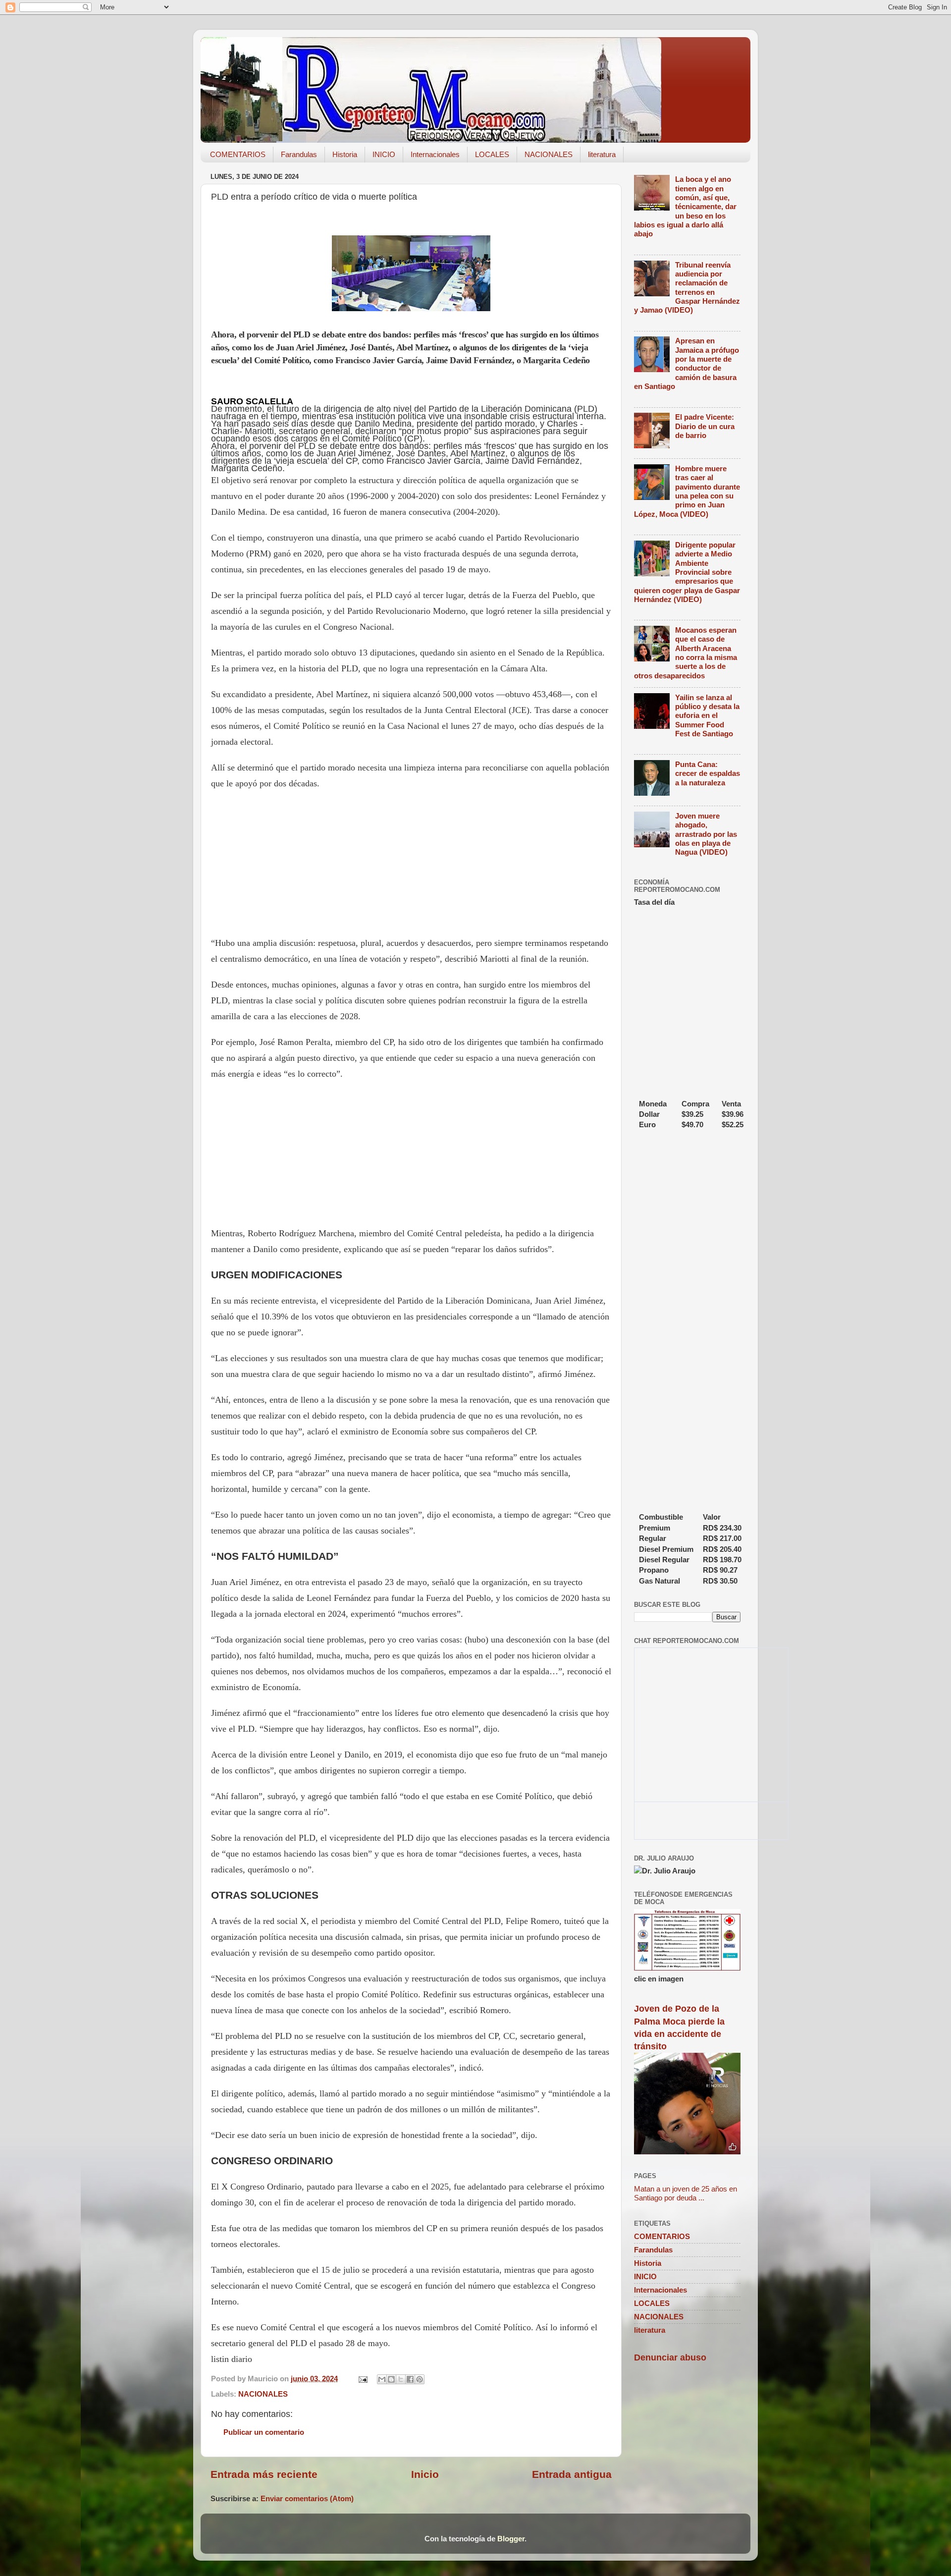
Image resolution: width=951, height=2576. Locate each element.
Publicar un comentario (264, 2432)
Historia (345, 154)
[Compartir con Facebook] (410, 2379)
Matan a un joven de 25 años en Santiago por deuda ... (686, 2193)
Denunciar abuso (670, 2357)
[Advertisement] (411, 863)
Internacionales (435, 154)
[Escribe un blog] (391, 2379)
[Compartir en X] (401, 2379)
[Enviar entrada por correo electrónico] (363, 2379)
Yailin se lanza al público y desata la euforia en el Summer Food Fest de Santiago (707, 715)
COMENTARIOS (238, 154)
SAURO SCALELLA (252, 401)
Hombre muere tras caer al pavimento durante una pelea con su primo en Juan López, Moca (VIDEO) (687, 491)
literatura (602, 154)
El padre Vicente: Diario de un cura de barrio (705, 426)
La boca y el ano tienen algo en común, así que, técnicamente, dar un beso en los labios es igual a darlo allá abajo (685, 206)
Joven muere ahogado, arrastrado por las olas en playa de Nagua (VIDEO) (706, 834)
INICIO (384, 154)
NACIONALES (549, 154)
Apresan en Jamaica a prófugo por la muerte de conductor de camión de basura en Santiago (687, 363)
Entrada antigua (572, 2474)
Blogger (511, 2539)
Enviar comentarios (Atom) (307, 2498)
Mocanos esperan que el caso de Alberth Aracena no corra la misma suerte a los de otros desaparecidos (686, 653)
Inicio (425, 2474)
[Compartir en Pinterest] (420, 2379)
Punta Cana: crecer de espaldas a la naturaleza (708, 773)
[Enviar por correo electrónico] (382, 2379)
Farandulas (299, 154)
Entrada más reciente (264, 2474)
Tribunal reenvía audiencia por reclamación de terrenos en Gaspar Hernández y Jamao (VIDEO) (687, 288)
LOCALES (492, 154)
